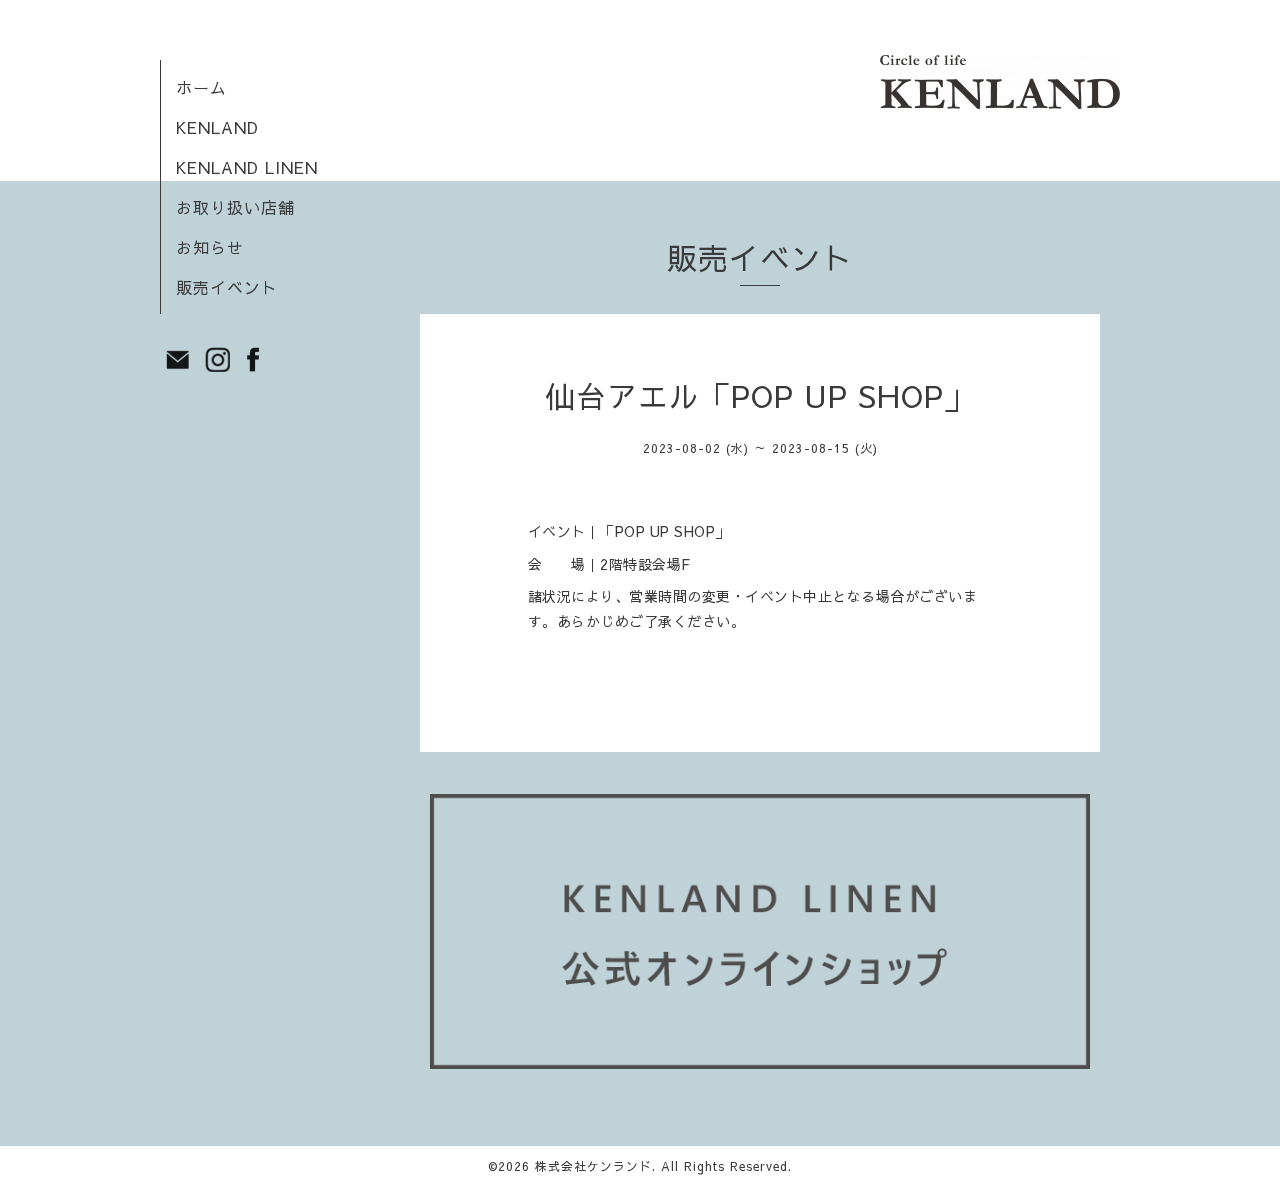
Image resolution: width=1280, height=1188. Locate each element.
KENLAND (217, 127)
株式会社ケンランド (593, 1166)
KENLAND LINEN (247, 167)
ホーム (201, 87)
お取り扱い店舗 (235, 207)
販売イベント (227, 287)
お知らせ (210, 247)
